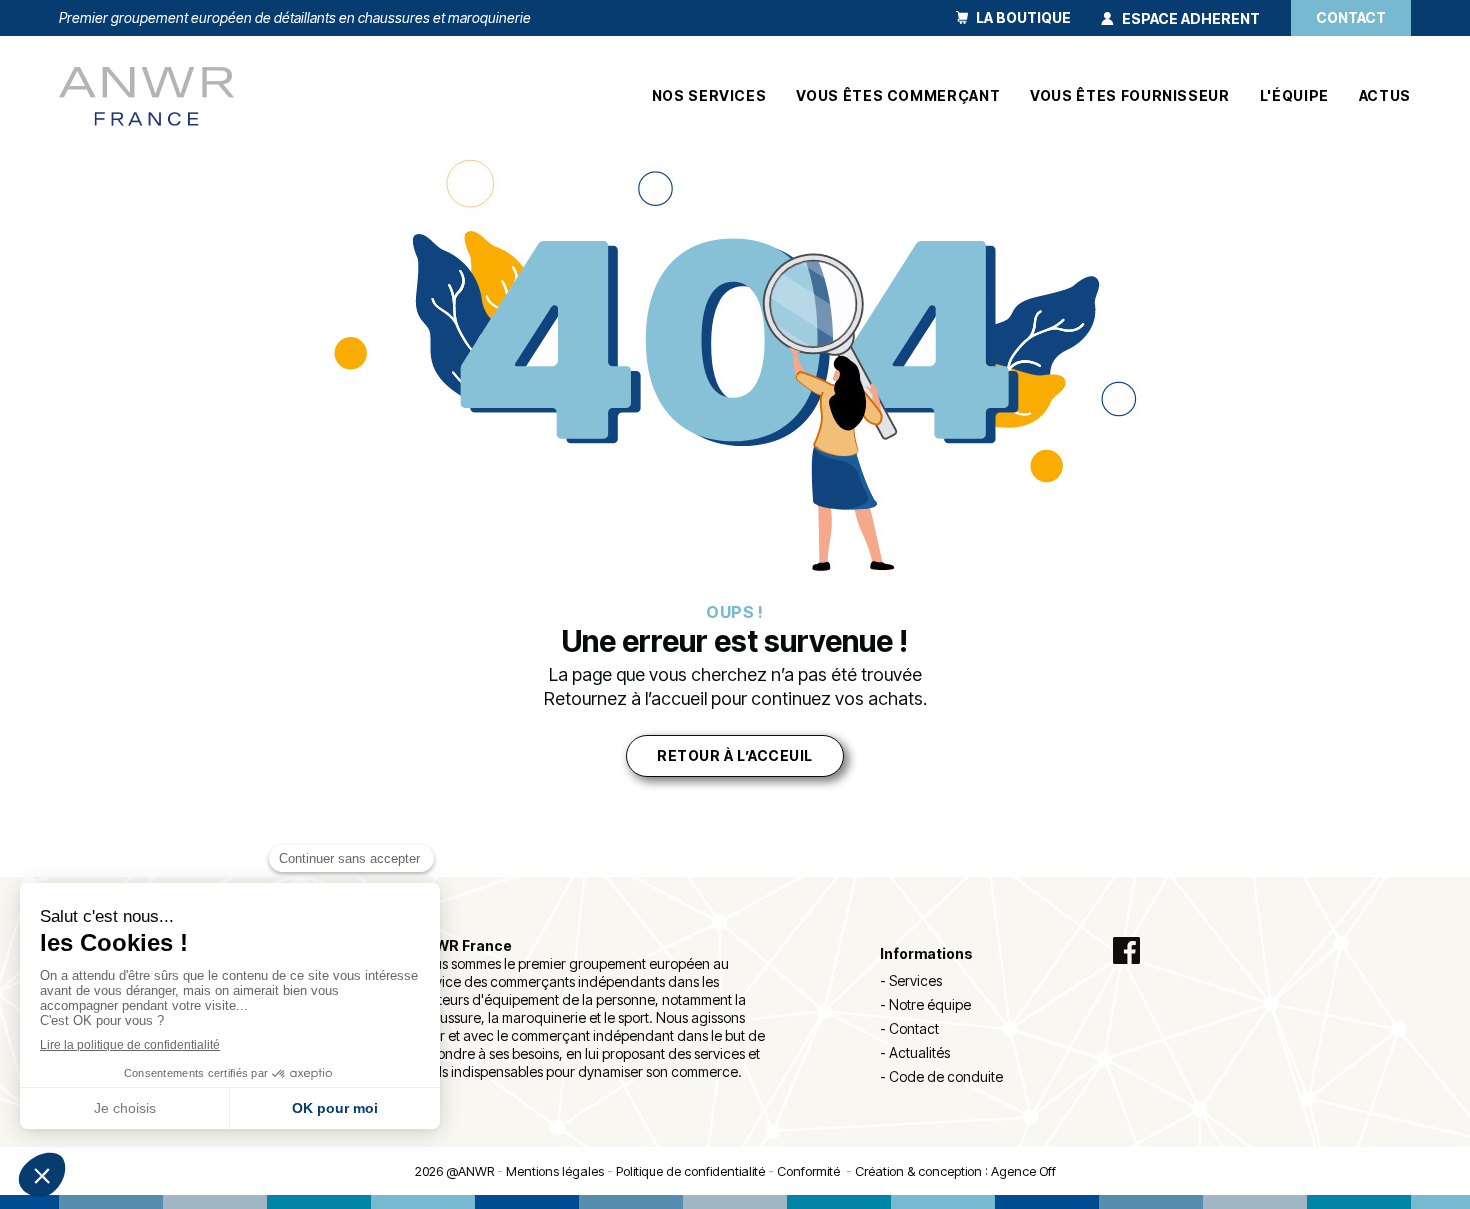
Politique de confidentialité (690, 1171)
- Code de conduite (941, 1076)
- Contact (909, 1028)
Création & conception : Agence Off (955, 1171)
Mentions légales (555, 1171)
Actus (1385, 96)
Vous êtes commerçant (898, 96)
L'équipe (1294, 96)
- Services (911, 980)
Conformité (811, 1171)
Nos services (709, 96)
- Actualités (915, 1052)
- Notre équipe (925, 1004)
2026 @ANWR (454, 1171)
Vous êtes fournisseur (1129, 96)
